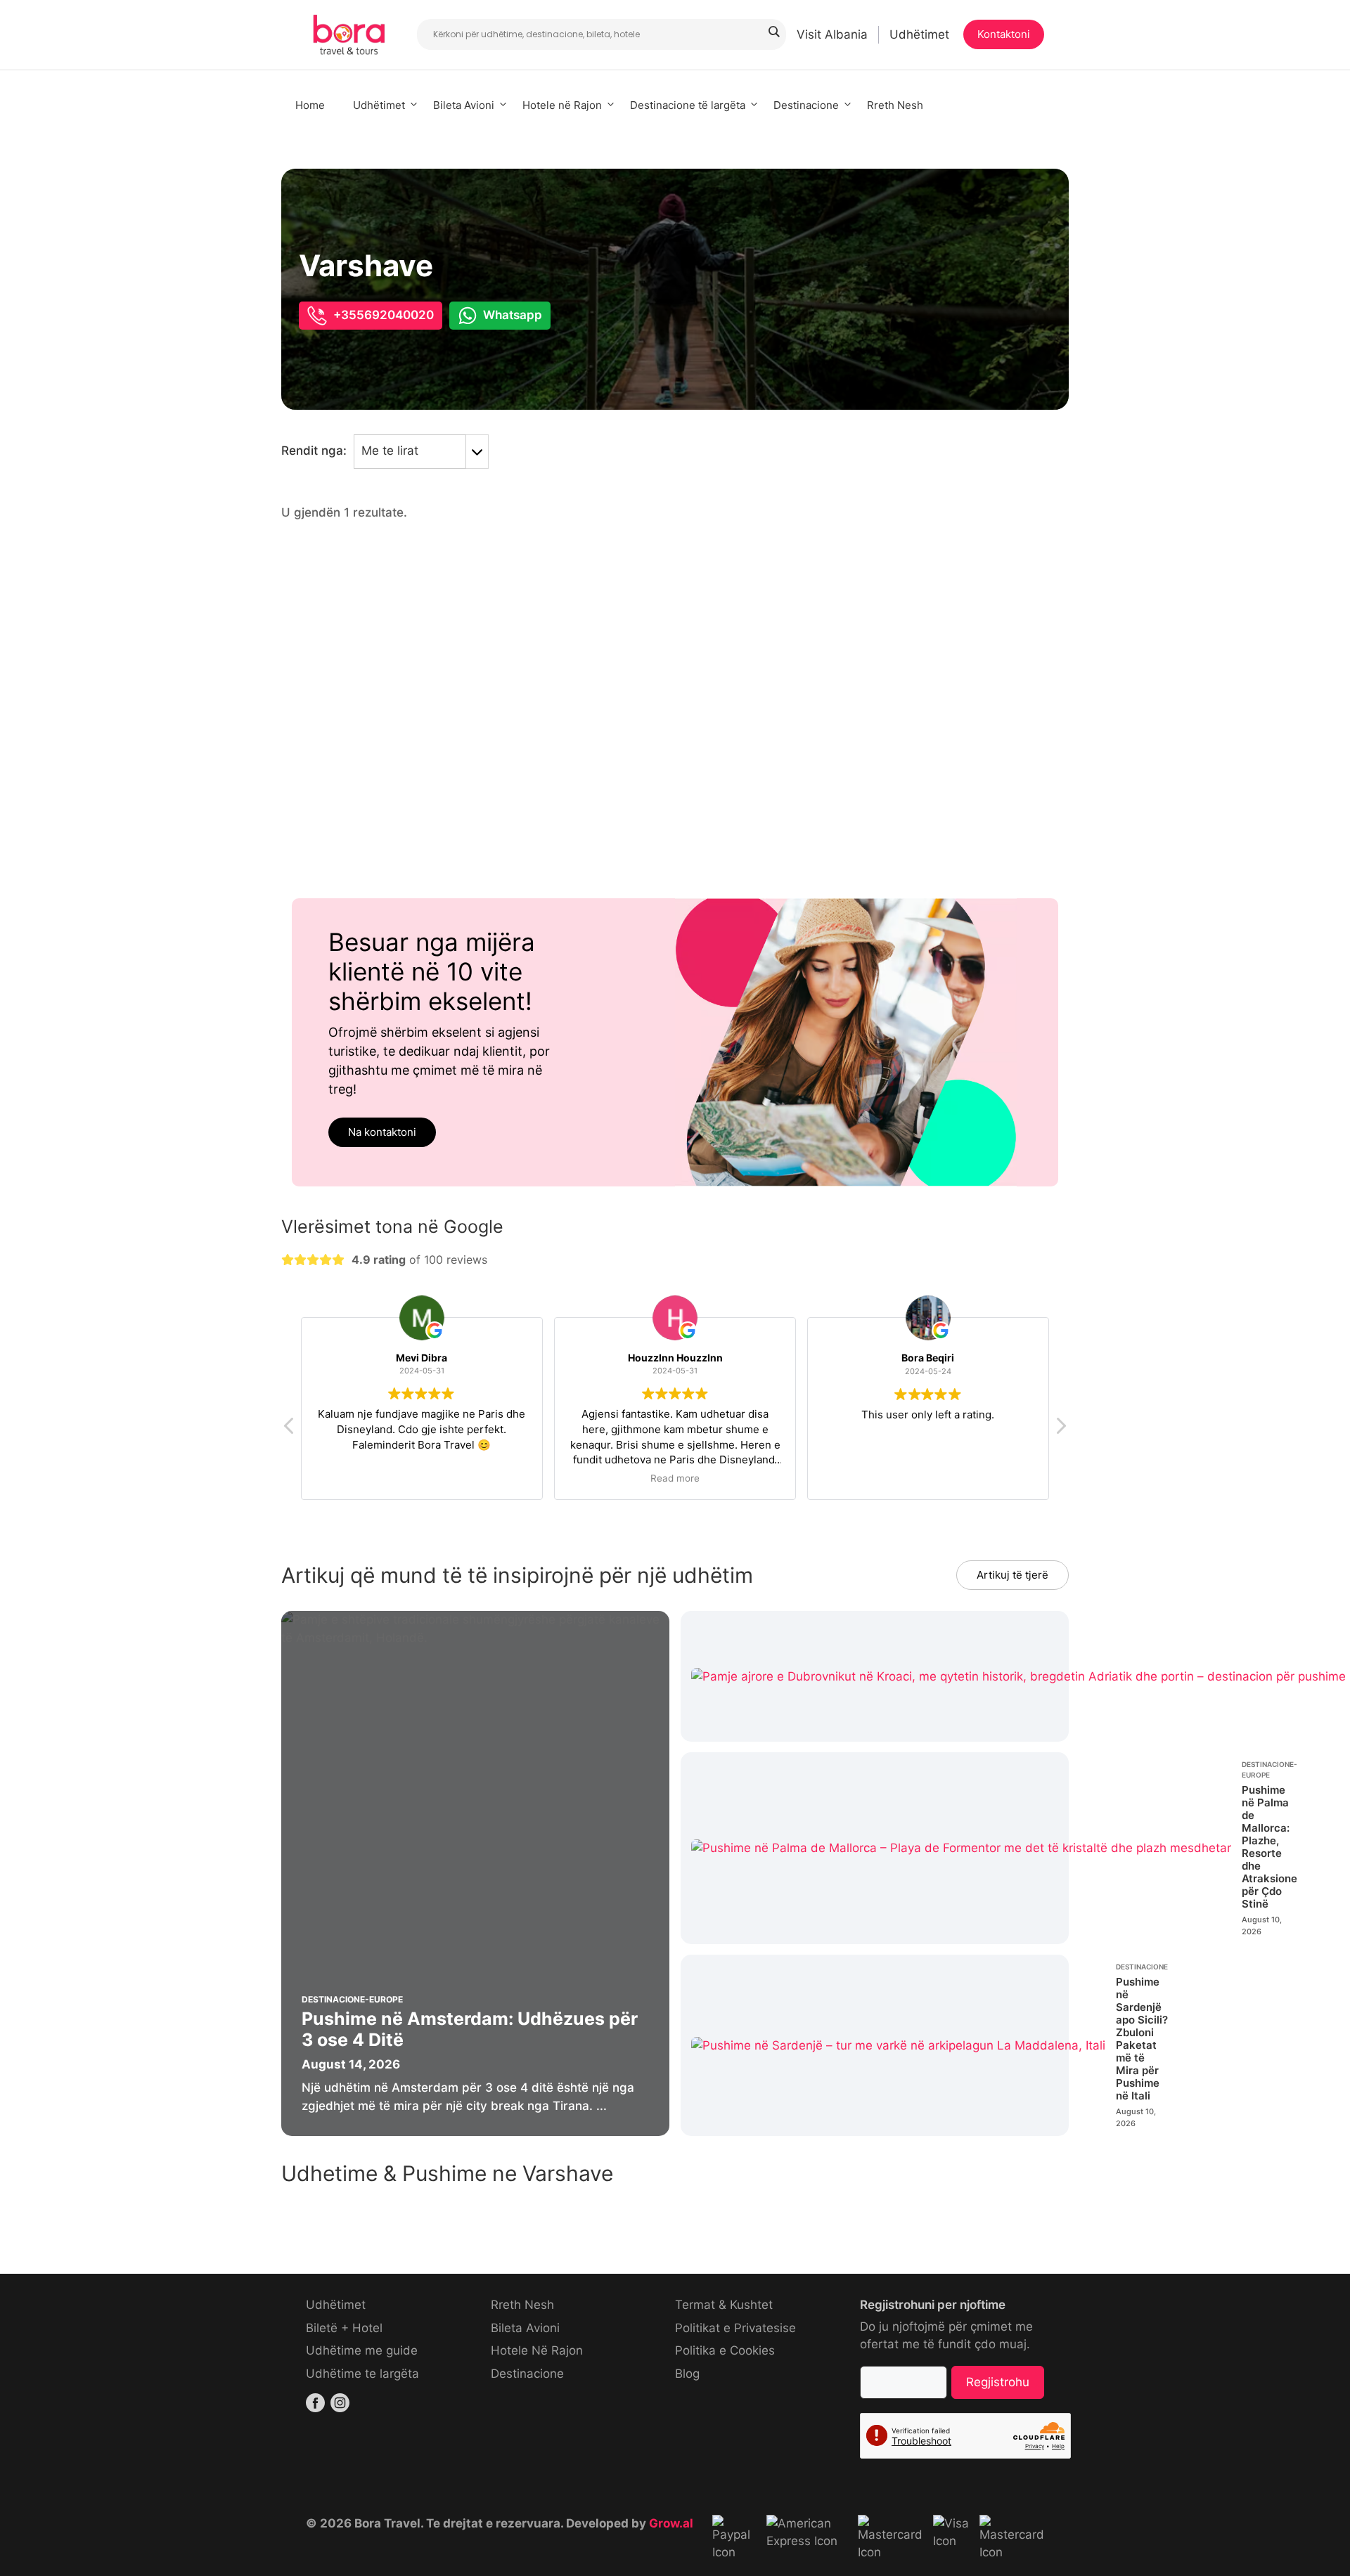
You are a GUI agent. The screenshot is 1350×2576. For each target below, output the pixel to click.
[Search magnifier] (773, 32)
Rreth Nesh (895, 105)
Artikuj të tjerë (1012, 1575)
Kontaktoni (1004, 34)
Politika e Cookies (725, 2350)
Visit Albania (832, 34)
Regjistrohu (998, 2382)
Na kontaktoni (382, 1132)
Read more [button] (675, 1479)
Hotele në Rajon (562, 105)
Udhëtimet (919, 34)
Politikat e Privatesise (735, 2328)
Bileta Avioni (464, 105)
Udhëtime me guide (362, 2350)
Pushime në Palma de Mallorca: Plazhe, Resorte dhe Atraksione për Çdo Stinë (1269, 1847)
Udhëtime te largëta (362, 2374)
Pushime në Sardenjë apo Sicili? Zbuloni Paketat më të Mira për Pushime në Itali (1142, 2039)
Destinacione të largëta (688, 105)
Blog (687, 2374)
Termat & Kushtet (724, 2305)
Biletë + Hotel (344, 2328)
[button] (1060, 1430)
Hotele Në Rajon (537, 2350)
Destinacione (806, 105)
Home (310, 105)
